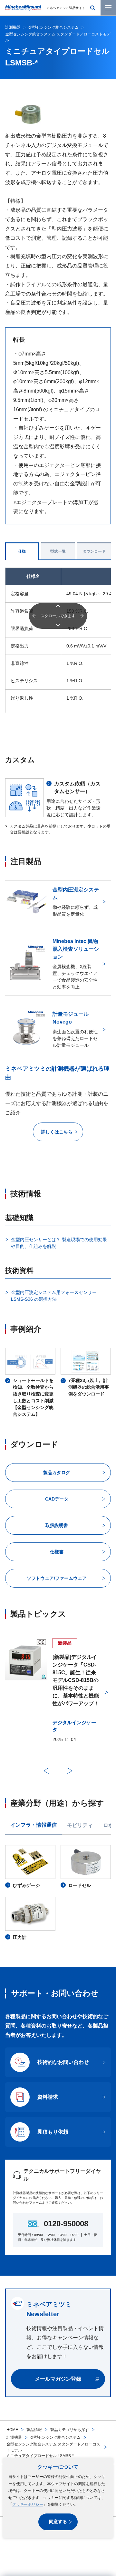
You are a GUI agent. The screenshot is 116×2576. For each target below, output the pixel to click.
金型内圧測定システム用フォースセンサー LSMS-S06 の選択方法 (54, 1296)
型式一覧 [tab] (58, 551)
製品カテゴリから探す (70, 2430)
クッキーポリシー (28, 2504)
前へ (46, 1771)
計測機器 (14, 2437)
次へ (70, 1771)
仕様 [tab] (22, 551)
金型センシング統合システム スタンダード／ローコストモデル (53, 2447)
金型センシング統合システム (55, 2437)
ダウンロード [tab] (94, 551)
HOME (12, 2430)
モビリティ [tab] (80, 1825)
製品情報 (34, 2430)
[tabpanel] (58, 1893)
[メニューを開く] (108, 8)
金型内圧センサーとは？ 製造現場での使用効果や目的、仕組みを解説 (59, 1243)
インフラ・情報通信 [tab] (34, 1825)
